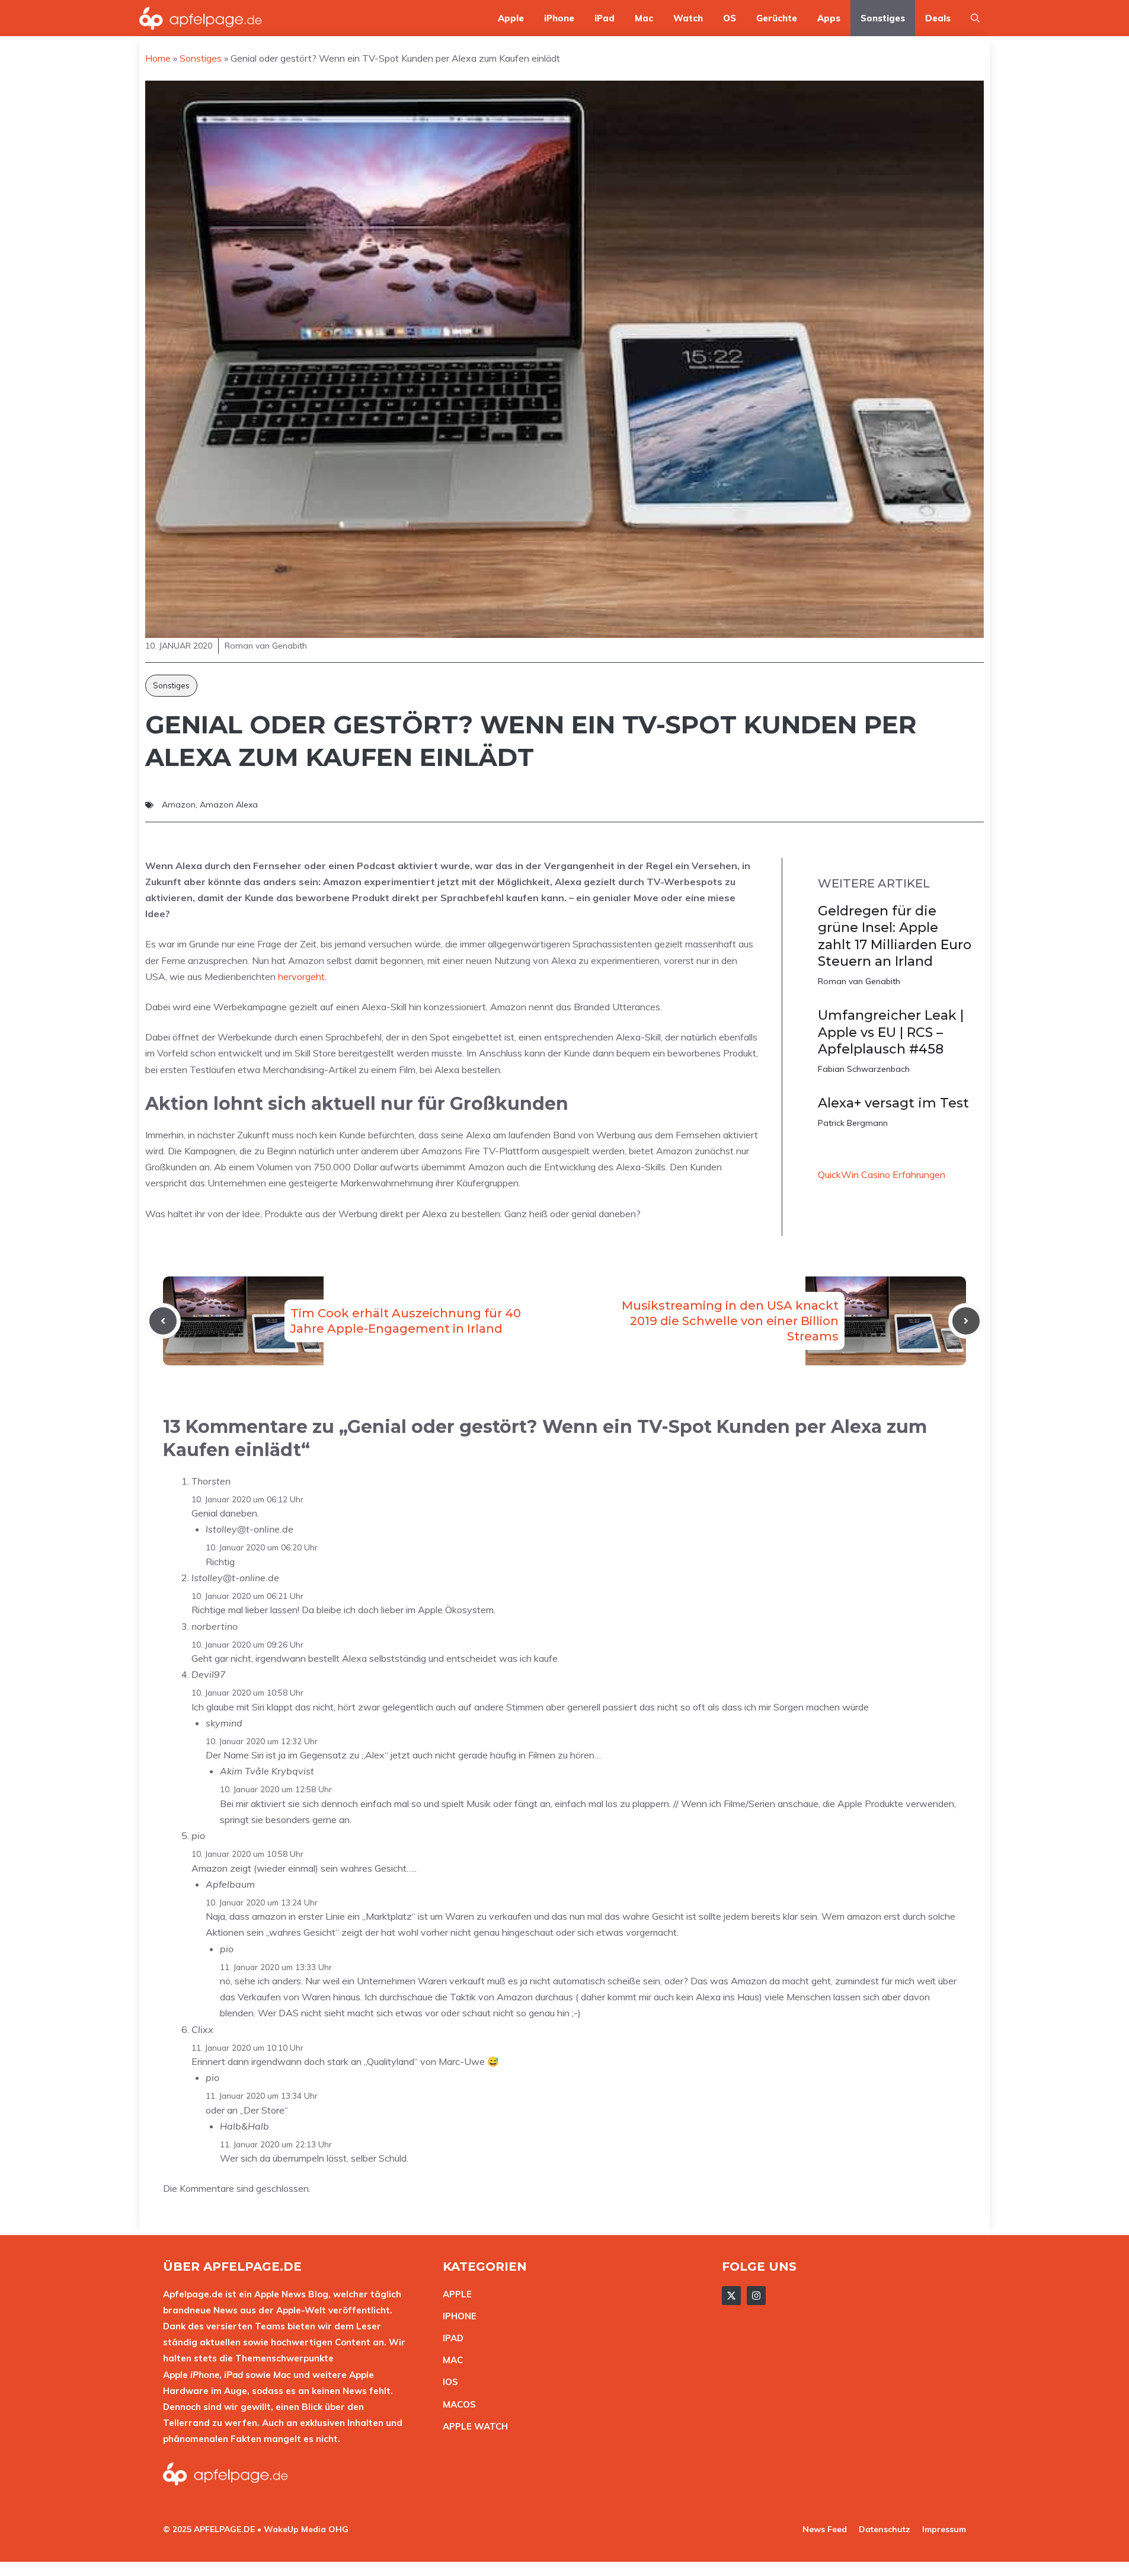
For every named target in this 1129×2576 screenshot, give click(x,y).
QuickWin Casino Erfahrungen (882, 1174)
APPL (455, 2294)
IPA (450, 2338)
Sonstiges (883, 18)
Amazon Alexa (229, 805)
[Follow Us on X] (731, 2296)
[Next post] (966, 1321)
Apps (829, 18)
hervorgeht (301, 976)
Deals (938, 18)
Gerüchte (777, 18)
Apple (511, 18)
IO (447, 2382)
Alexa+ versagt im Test (893, 1103)
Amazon (179, 805)
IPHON (457, 2316)
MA (450, 2360)
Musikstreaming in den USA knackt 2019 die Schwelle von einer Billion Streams (730, 1321)
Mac (644, 18)
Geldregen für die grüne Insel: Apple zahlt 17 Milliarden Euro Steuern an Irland (895, 936)
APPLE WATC (472, 2426)
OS (730, 18)
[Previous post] (163, 1321)
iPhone (559, 18)
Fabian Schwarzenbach (864, 1069)
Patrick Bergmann (853, 1123)
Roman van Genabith (859, 981)
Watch (688, 18)
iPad (605, 18)
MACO (456, 2404)
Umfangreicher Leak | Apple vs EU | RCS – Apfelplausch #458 (891, 1032)
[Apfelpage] (201, 18)
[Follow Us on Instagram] (756, 2296)
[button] (975, 18)
